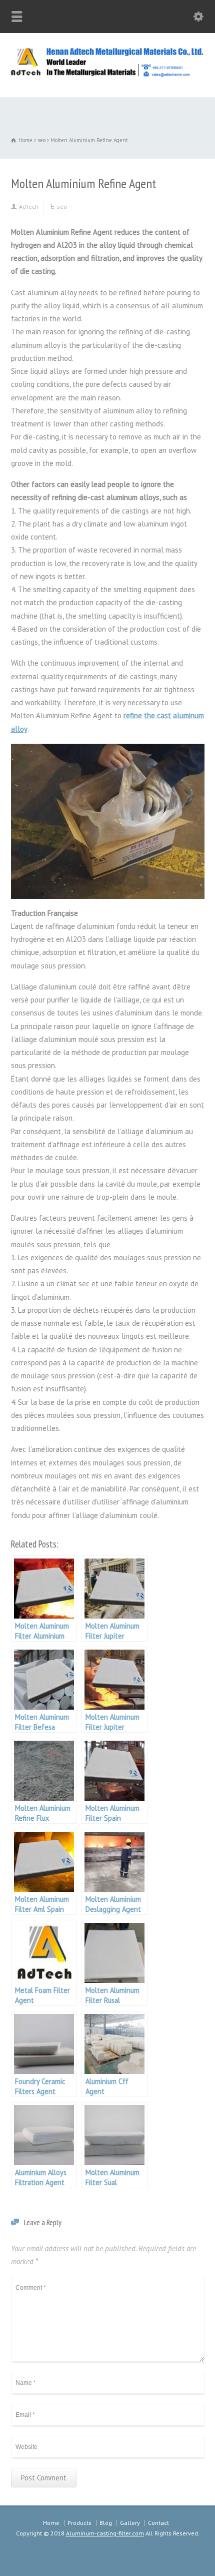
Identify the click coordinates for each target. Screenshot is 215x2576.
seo (62, 206)
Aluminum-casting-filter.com (105, 2533)
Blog (106, 2523)
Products (79, 2523)
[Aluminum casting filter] (107, 75)
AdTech (29, 206)
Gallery (130, 2523)
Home (51, 2523)
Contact (158, 2523)
